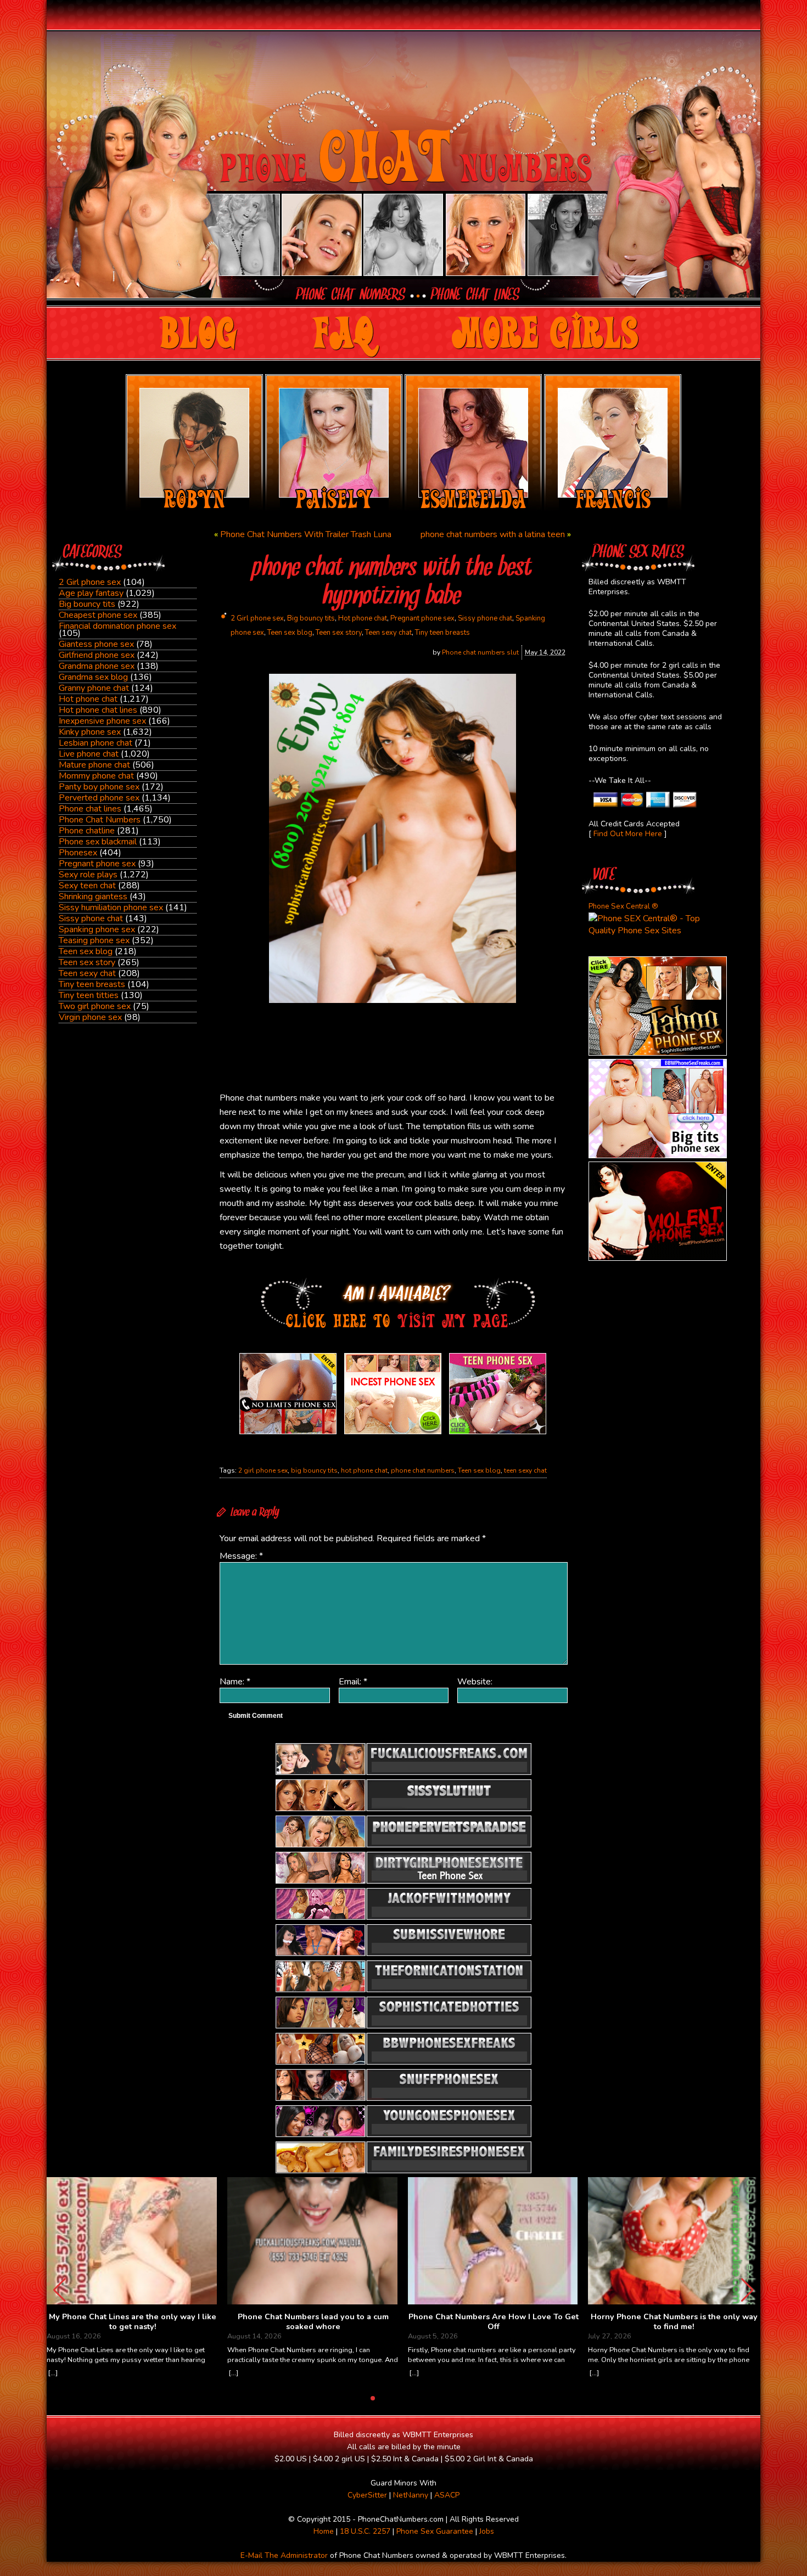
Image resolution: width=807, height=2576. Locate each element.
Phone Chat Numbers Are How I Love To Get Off (494, 2322)
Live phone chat (89, 754)
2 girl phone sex (263, 1470)
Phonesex (78, 853)
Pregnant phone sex (97, 864)
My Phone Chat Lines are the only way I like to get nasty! (133, 2322)
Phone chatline (87, 831)
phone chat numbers (423, 1470)
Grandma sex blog (93, 677)
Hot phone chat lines (98, 710)
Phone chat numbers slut (480, 652)
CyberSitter (367, 2495)
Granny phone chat (94, 688)
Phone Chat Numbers (100, 820)
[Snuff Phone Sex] (658, 1258)
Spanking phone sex (97, 929)
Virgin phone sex (90, 1017)
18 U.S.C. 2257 (365, 2531)
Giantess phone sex (96, 644)
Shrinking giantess (93, 897)
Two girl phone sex (95, 1006)
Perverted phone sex (99, 798)
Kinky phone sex (90, 732)
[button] (747, 2290)
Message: (241, 1556)
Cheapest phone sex (98, 615)
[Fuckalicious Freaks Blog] (288, 1434)
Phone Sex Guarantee (435, 2531)
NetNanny (411, 2495)
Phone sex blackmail (98, 842)
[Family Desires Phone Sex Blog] (393, 1434)
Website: (475, 1682)
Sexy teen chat (87, 886)
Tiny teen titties (89, 995)
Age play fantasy (91, 593)
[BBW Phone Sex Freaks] (658, 1155)
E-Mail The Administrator (284, 2555)
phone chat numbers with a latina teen (493, 534)
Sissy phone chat (91, 918)
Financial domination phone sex (117, 626)
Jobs (487, 2531)
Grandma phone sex (97, 666)
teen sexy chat (525, 1470)
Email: (353, 1682)
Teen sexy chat (87, 973)
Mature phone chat (94, 765)
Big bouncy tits (87, 604)
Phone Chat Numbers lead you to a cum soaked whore (313, 2322)
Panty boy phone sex (99, 787)
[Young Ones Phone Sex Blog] (498, 1434)
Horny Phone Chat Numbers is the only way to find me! (674, 2322)
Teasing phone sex (94, 940)
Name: (235, 1682)
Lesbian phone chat (96, 743)
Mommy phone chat (96, 776)
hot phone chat (364, 1470)
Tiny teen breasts (92, 984)
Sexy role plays (88, 875)
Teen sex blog (86, 951)
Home (324, 2531)
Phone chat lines (90, 809)
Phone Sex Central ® (623, 906)
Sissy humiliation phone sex (111, 907)
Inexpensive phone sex (102, 721)
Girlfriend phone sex (97, 655)
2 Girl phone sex (90, 582)
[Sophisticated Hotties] (658, 1053)
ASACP (447, 2495)
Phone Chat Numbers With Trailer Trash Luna (306, 534)
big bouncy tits (314, 1470)
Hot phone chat (88, 699)
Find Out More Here (628, 834)
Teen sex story (87, 962)
